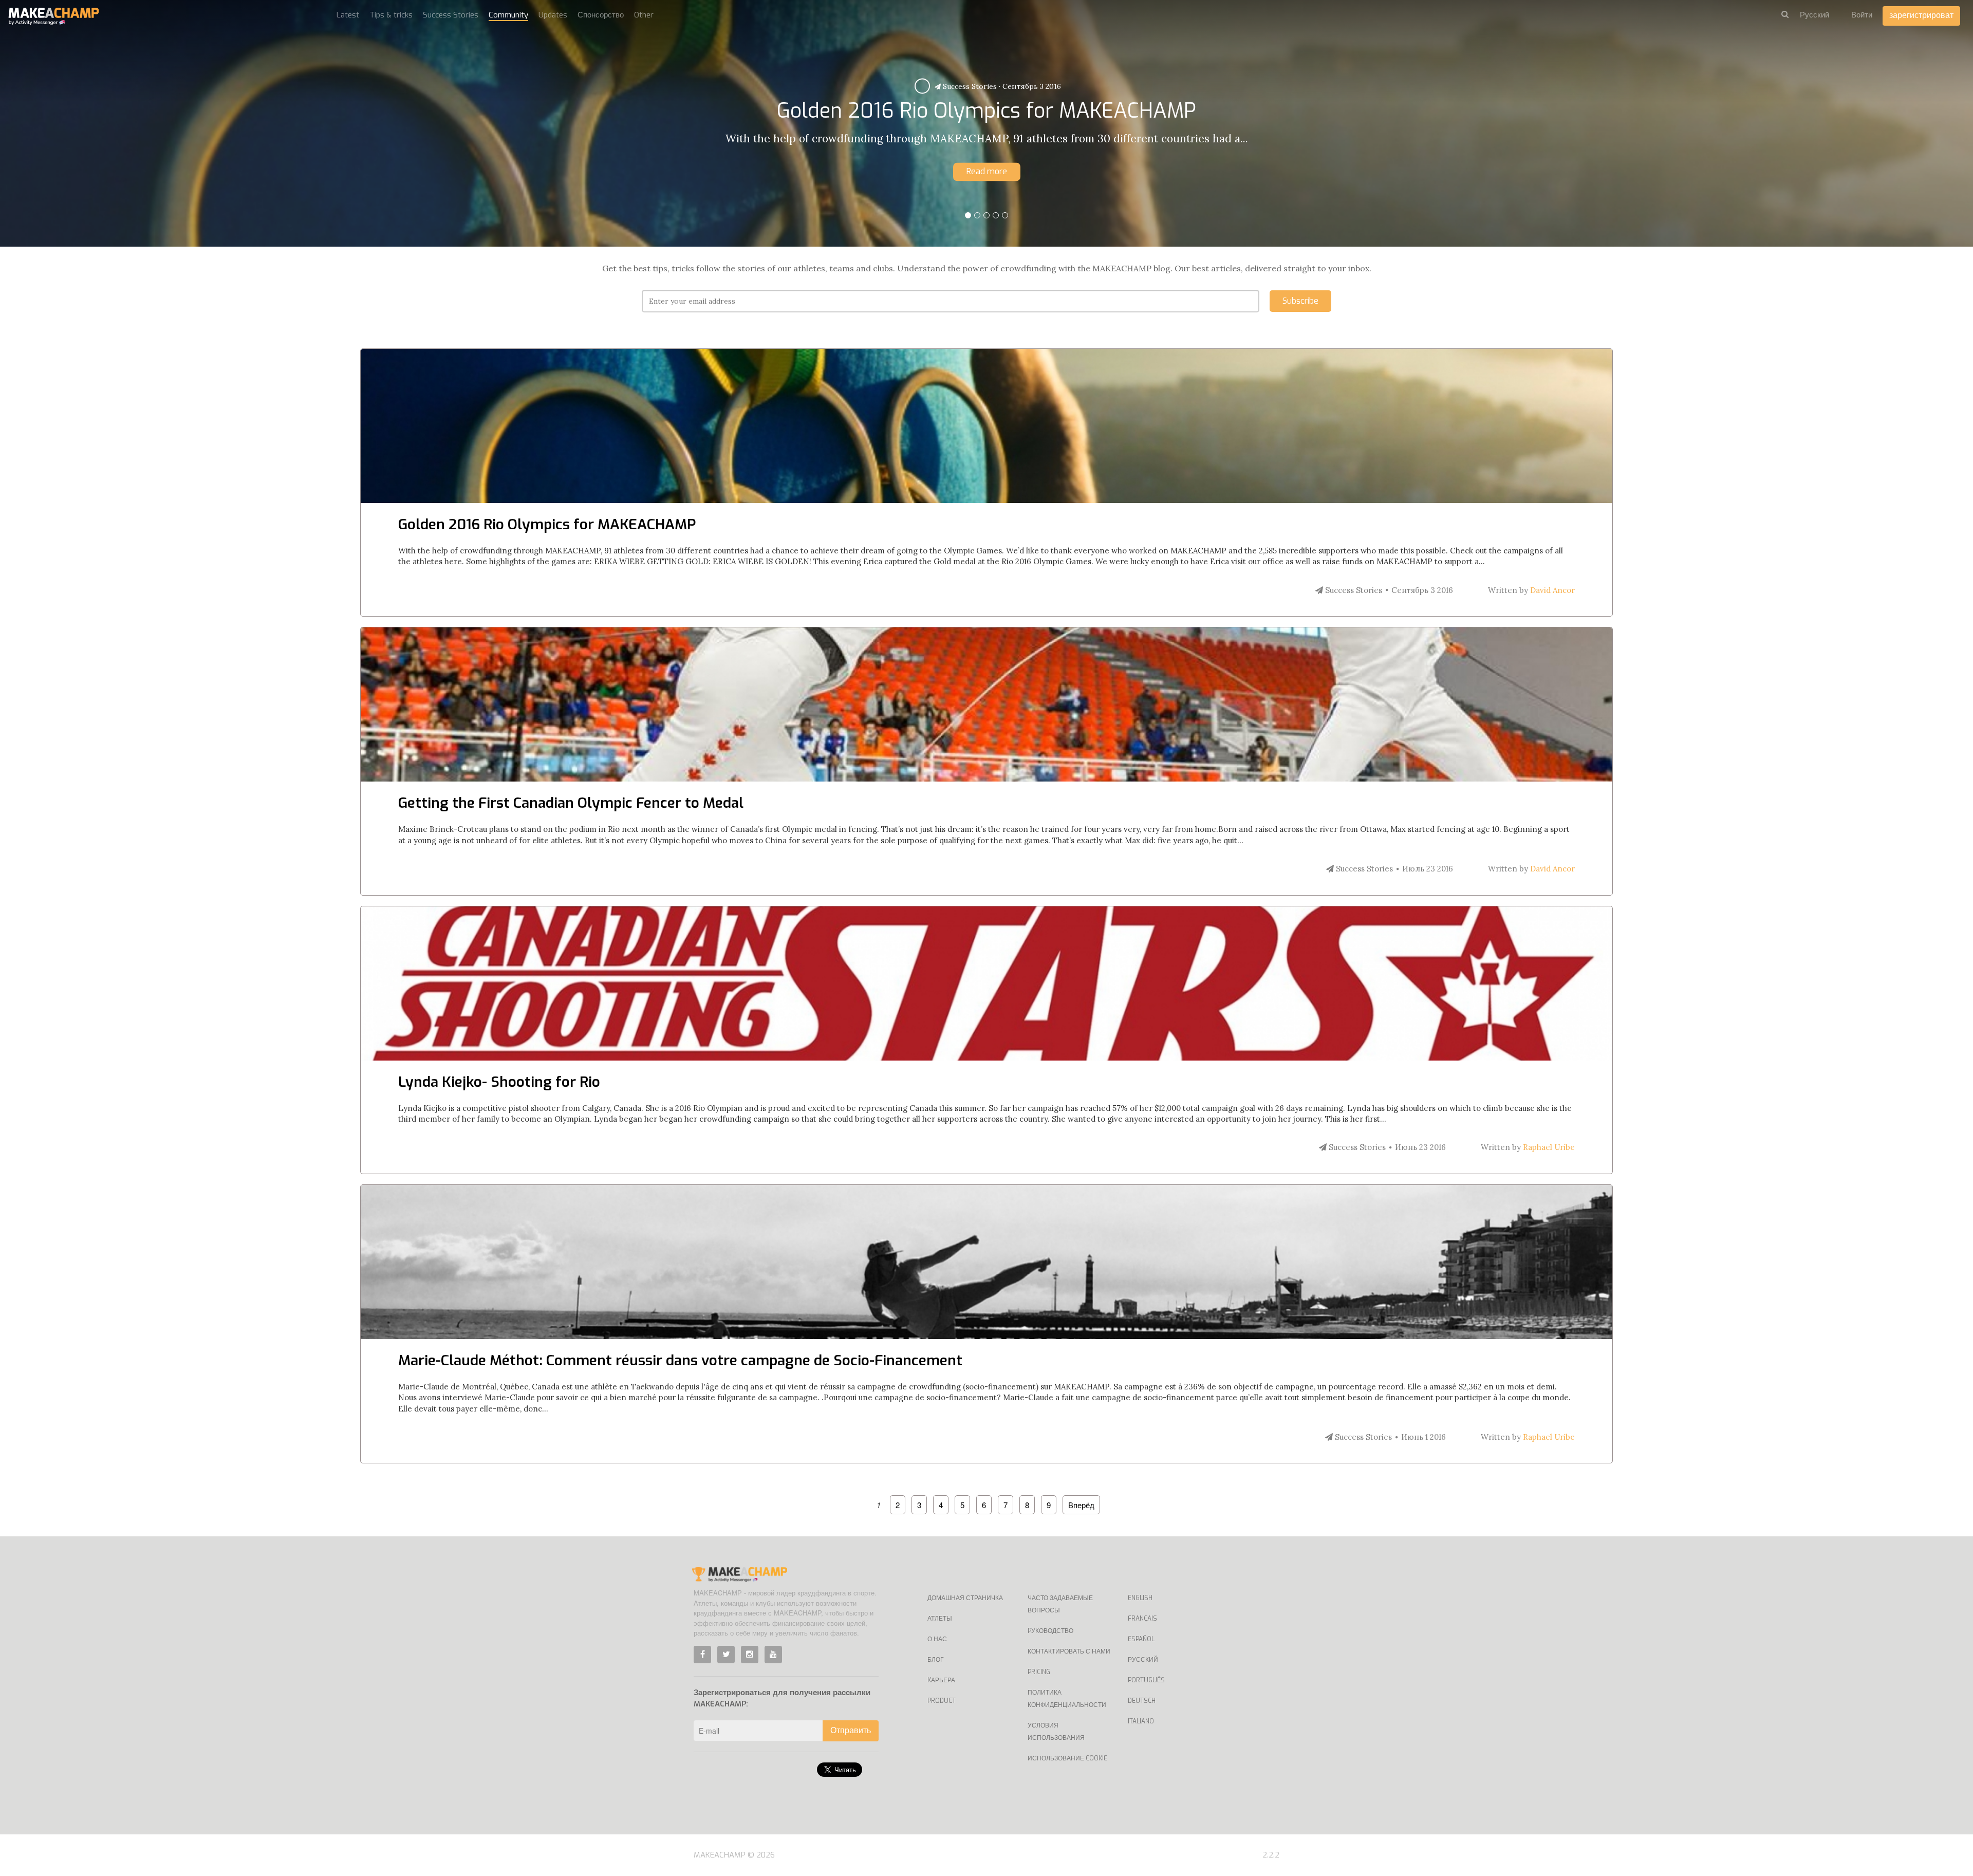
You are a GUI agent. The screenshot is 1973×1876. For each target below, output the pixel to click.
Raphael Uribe (1549, 1147)
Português (1146, 1680)
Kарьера (941, 1680)
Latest (348, 15)
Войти (1862, 15)
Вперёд (1081, 1505)
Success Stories (974, 86)
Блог (936, 1660)
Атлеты (940, 1619)
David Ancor (1552, 590)
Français (1142, 1619)
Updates (553, 15)
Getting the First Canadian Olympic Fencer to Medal (571, 803)
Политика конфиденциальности (1067, 1699)
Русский (1143, 1660)
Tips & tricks (391, 15)
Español (1141, 1639)
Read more (987, 171)
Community (508, 15)
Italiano (1141, 1721)
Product (942, 1701)
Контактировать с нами (1069, 1651)
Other (644, 15)
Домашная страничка (965, 1598)
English (1140, 1598)
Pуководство (1050, 1631)
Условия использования (1056, 1732)
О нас (937, 1639)
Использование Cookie (1067, 1758)
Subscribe (1300, 301)
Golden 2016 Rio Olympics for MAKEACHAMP (547, 524)
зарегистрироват (1921, 15)
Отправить (851, 1730)
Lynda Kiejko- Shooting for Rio (499, 1082)
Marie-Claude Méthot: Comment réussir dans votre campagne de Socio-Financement (680, 1360)
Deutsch (1142, 1701)
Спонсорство (601, 15)
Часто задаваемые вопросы (1060, 1604)
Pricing (1039, 1672)
